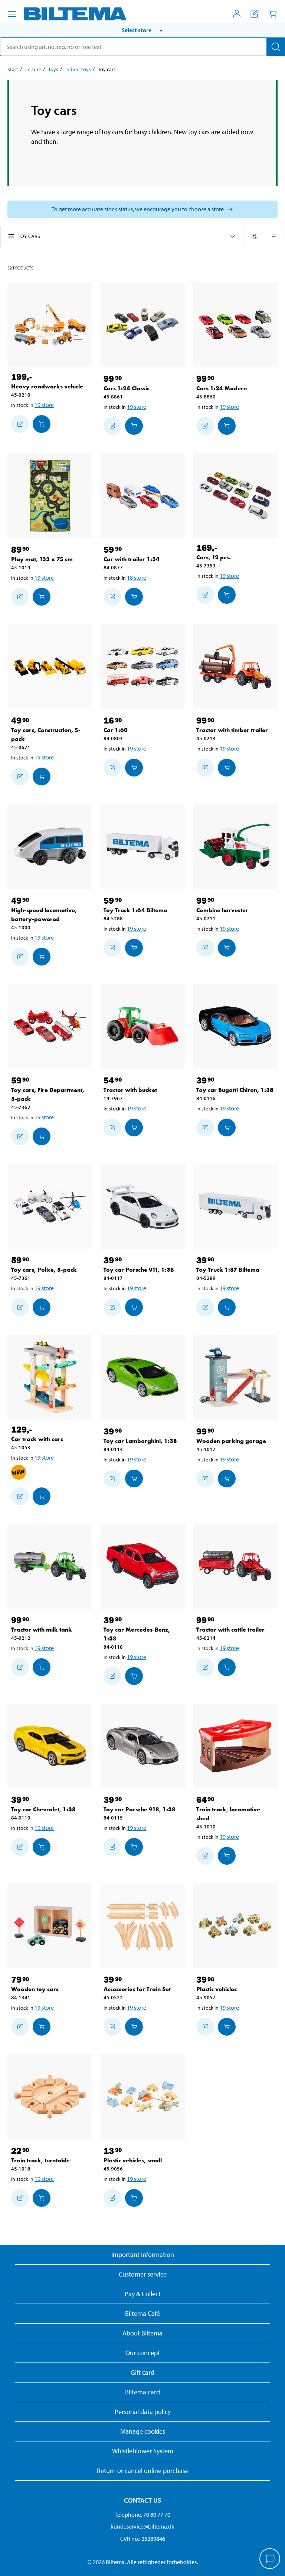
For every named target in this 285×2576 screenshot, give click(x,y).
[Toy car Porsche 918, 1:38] (142, 1746)
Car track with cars (37, 1439)
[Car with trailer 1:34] (142, 496)
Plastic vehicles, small (133, 2160)
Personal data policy (143, 2412)
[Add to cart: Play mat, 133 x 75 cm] (42, 597)
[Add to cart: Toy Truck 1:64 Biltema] (134, 948)
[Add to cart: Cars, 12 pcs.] (227, 595)
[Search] (276, 47)
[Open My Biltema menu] (237, 14)
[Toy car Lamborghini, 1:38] (142, 1377)
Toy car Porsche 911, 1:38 (139, 1270)
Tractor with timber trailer (232, 730)
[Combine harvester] (235, 846)
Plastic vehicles (217, 1989)
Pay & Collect (143, 2294)
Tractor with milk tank (42, 1630)
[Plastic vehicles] (235, 1926)
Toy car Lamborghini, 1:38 (140, 1441)
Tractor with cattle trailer (230, 1630)
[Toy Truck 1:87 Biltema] (235, 1206)
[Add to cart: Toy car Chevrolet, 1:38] (42, 1847)
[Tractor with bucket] (142, 1027)
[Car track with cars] (50, 1377)
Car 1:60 (116, 730)
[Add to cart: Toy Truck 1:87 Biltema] (227, 1307)
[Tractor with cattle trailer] (235, 1566)
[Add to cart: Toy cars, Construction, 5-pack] (42, 777)
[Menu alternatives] (12, 14)
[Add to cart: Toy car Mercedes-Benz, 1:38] (134, 1676)
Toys (53, 69)
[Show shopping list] (255, 14)
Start (13, 69)
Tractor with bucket (130, 1090)
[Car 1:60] (142, 667)
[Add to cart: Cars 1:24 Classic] (134, 426)
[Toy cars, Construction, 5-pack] (50, 667)
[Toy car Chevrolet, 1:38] (50, 1746)
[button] (142, 30)
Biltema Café (142, 2313)
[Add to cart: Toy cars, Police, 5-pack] (42, 1307)
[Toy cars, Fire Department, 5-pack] (50, 1027)
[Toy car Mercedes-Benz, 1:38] (142, 1566)
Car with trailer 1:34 (132, 559)
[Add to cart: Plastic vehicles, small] (134, 2198)
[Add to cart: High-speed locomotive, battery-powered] (42, 957)
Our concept (143, 2353)
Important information (143, 2254)
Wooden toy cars (35, 1989)
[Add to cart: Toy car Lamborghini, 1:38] (134, 1479)
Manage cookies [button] (143, 2431)
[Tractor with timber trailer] (235, 667)
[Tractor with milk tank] (50, 1566)
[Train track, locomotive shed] (235, 1746)
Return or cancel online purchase (143, 2471)
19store (44, 405)
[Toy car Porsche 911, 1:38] (142, 1206)
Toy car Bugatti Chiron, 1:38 (235, 1090)
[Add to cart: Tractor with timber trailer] (227, 768)
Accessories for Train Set (137, 1989)
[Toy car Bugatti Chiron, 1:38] (235, 1027)
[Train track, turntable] (50, 2097)
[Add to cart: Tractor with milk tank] (42, 1667)
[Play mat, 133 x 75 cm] (50, 496)
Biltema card (142, 2392)
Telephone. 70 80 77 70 (142, 2514)
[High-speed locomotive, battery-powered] (50, 846)
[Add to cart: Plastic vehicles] (227, 2027)
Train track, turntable (40, 2160)
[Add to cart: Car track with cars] (42, 1496)
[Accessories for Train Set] (142, 1926)
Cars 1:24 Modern (222, 388)
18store (137, 577)
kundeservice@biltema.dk (142, 2526)
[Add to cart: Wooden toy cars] (42, 2027)
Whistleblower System (143, 2451)
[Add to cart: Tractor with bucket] (134, 1128)
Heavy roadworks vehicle (47, 386)
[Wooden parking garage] (235, 1377)
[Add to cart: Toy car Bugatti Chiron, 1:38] (227, 1128)
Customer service (143, 2274)
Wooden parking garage (231, 1441)
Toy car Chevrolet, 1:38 (43, 1809)
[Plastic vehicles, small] (142, 2097)
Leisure (33, 69)
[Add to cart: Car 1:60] (134, 768)
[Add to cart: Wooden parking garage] (227, 1479)
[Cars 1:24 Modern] (235, 325)
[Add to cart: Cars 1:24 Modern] (227, 426)
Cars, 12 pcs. (214, 557)
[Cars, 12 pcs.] (235, 496)
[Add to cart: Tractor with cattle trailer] (227, 1667)
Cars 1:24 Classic (127, 388)
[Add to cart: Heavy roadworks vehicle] (42, 424)
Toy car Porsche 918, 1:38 (140, 1809)
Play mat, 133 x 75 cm (42, 559)
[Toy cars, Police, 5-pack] (50, 1206)
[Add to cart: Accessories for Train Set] (134, 2027)
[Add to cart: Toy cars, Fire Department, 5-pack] (42, 1136)
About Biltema (142, 2333)
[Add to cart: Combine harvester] (227, 948)
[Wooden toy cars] (50, 1926)
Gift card (142, 2372)
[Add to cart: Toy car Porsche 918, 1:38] (134, 1847)
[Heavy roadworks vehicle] (50, 325)
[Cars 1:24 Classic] (142, 325)
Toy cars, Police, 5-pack (44, 1270)
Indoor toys (78, 69)
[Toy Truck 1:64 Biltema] (142, 846)
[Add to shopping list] (20, 424)
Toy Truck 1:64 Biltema (135, 910)
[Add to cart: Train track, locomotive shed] (227, 1856)
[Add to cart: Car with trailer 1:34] (134, 597)
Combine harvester (222, 910)
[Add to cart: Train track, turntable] (42, 2198)
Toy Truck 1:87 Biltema (228, 1270)
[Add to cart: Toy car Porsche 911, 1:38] (134, 1307)
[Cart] (272, 14)
